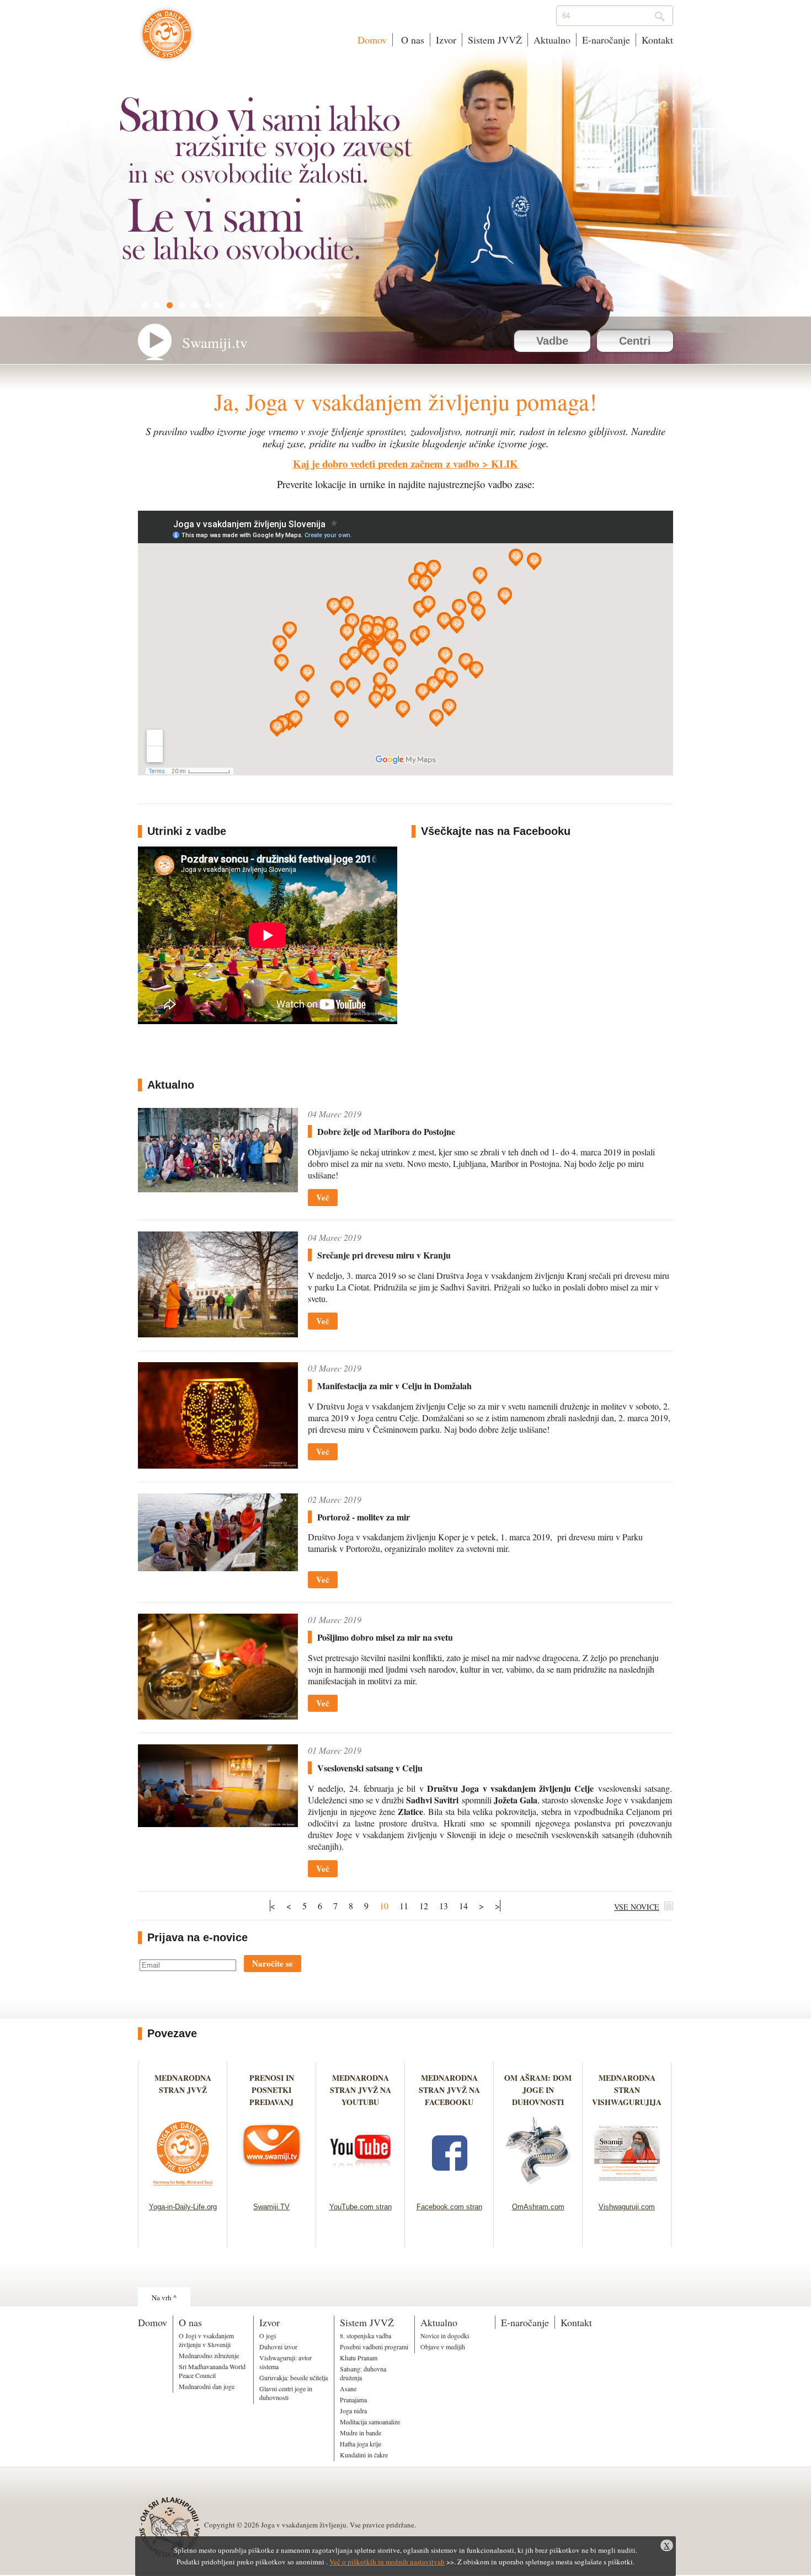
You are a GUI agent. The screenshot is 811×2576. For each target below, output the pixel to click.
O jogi (268, 2336)
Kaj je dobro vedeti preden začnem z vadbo (386, 464)
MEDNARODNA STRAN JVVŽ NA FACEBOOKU (449, 2090)
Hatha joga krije (361, 2444)
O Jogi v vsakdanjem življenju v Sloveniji (206, 2340)
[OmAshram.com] (538, 2189)
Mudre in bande (361, 2433)
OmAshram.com (538, 2207)
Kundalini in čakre (364, 2455)
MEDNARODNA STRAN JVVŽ (183, 2090)
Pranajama (353, 2400)
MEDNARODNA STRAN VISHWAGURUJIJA (627, 2090)
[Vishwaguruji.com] (627, 2189)
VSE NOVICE (637, 1907)
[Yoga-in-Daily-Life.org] (183, 2189)
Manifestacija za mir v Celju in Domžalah (394, 1386)
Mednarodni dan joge (207, 2386)
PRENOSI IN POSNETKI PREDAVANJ (272, 2090)
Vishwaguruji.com (627, 2207)
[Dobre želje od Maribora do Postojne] (218, 1189)
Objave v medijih (443, 2347)
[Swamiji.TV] (272, 2189)
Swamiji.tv (215, 342)
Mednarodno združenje (209, 2355)
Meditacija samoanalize (370, 2422)
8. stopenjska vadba (366, 2336)
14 (463, 1906)
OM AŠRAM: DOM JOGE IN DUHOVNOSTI (538, 2090)
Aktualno (552, 40)
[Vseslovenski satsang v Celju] (218, 1823)
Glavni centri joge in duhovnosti (286, 2393)
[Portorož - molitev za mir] (218, 1568)
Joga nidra (353, 2411)
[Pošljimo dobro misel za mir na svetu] (218, 1716)
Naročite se (273, 1963)
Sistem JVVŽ (495, 40)
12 (424, 1906)
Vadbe (552, 341)
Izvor (446, 40)
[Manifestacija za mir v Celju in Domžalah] (218, 1465)
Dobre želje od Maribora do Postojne (386, 1131)
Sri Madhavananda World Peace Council (212, 2371)
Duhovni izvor (278, 2347)
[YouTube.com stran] (361, 2189)
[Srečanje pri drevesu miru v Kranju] (218, 1334)
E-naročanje (606, 40)
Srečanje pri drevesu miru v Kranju (384, 1255)
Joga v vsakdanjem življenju (167, 40)
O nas (411, 40)
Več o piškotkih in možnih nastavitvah (387, 2562)
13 (444, 1906)
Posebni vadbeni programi (374, 2347)
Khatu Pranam (359, 2358)
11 (404, 1906)
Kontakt (657, 40)
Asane (348, 2388)
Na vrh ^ (164, 2297)
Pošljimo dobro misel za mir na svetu (385, 1637)
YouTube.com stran (361, 2207)
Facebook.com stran (449, 2207)
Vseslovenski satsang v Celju (370, 1768)
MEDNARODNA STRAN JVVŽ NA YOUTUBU (361, 2090)
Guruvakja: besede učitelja (294, 2377)
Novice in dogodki (445, 2336)
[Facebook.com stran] (449, 2189)
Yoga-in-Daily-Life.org (183, 2207)
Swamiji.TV (271, 2207)
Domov (372, 40)
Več (323, 1197)
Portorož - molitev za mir (364, 1517)
